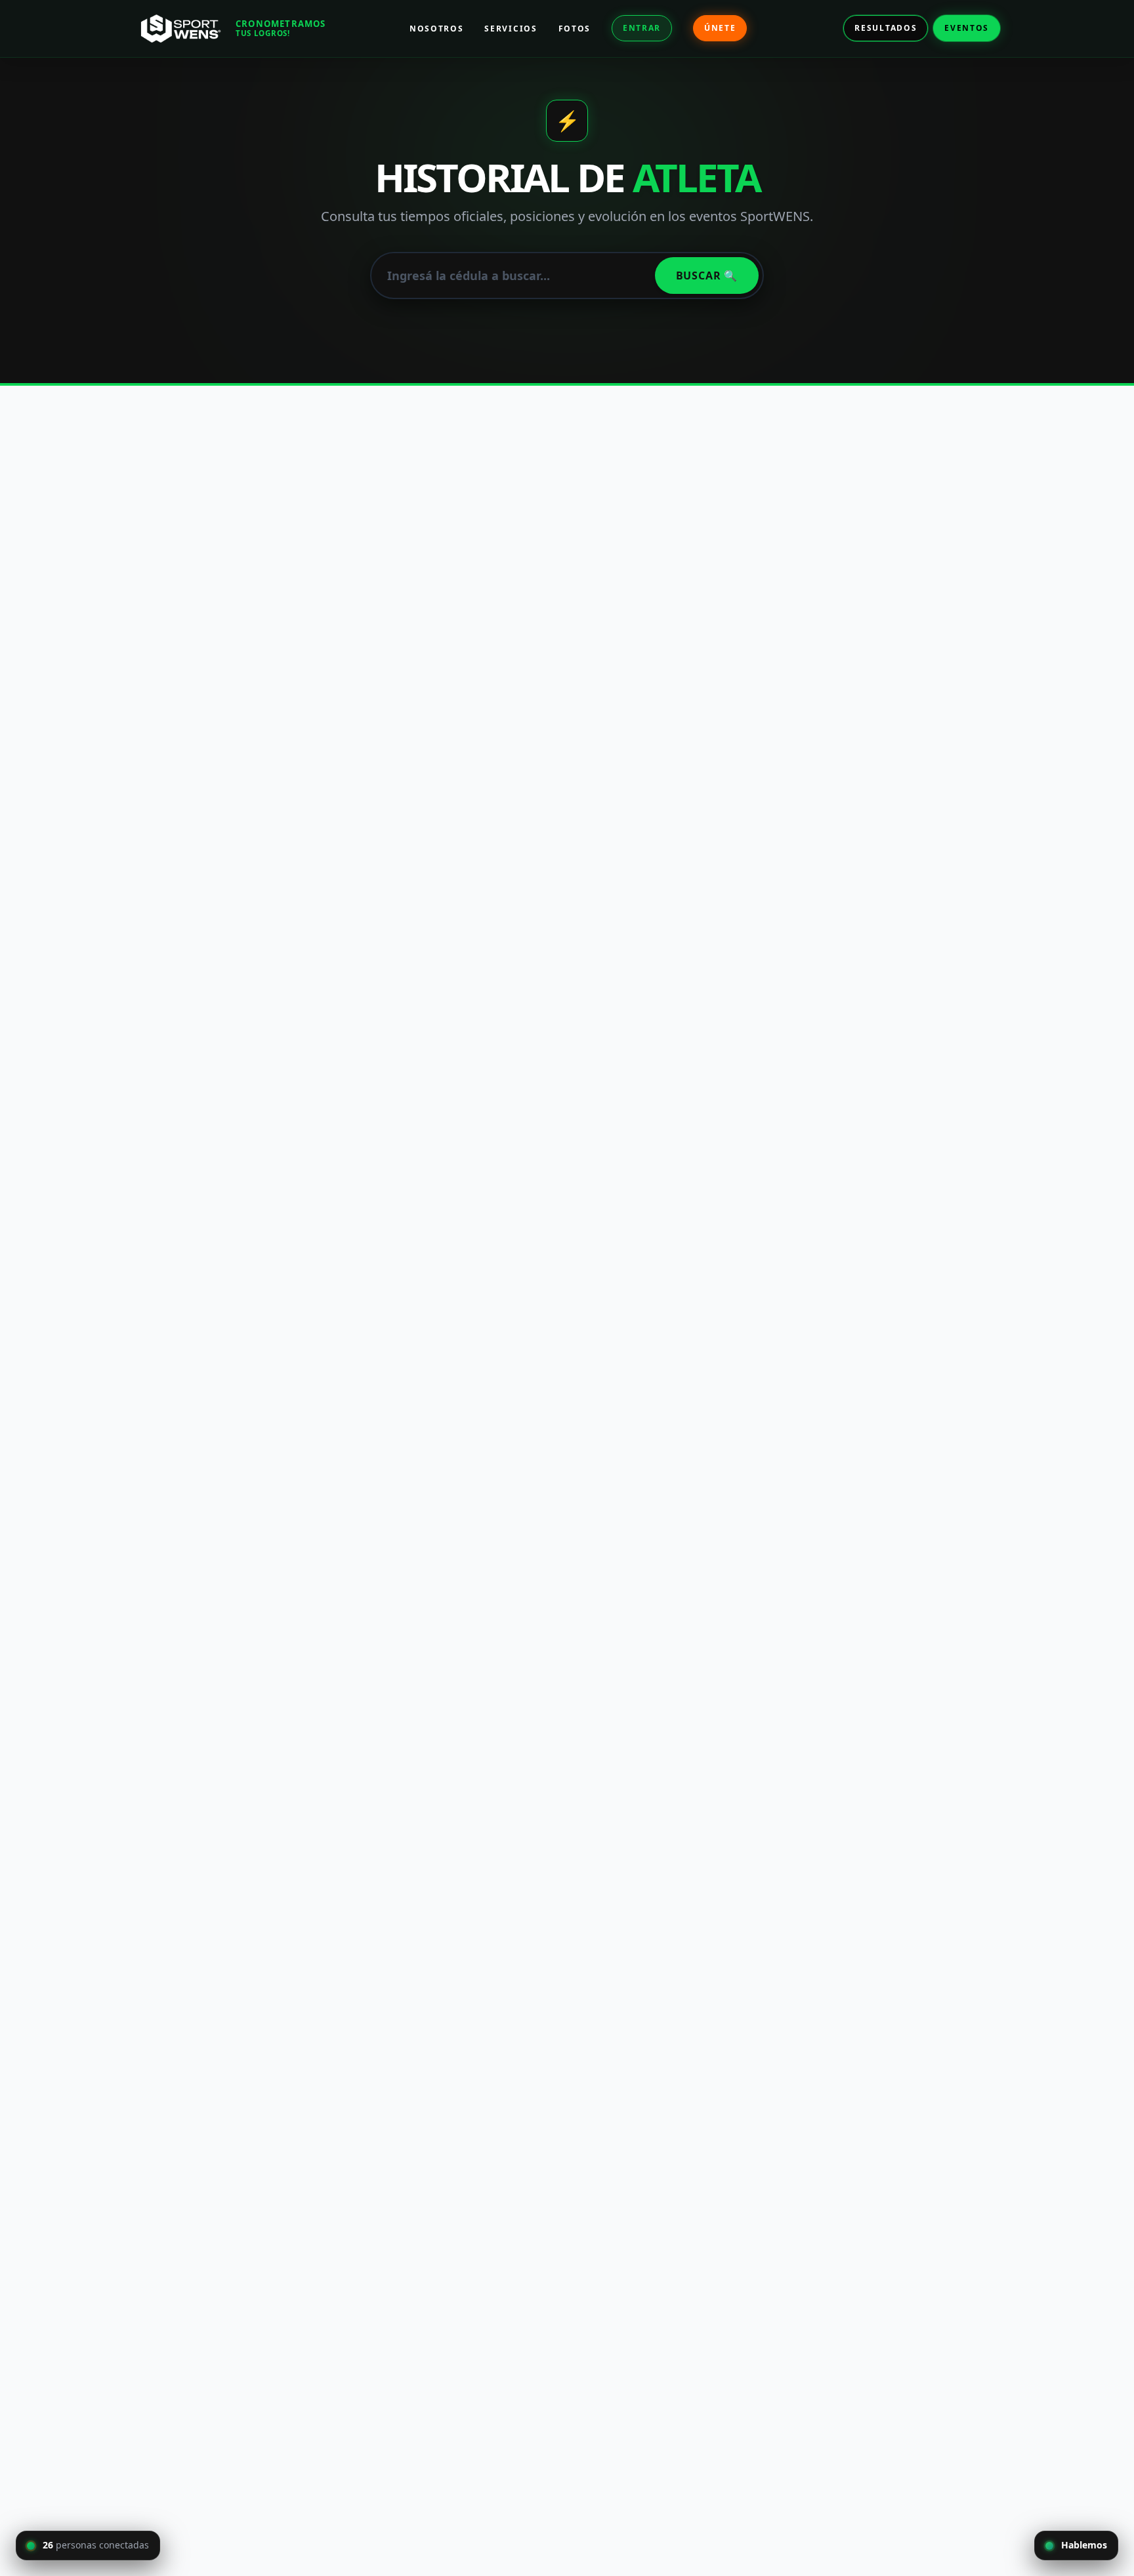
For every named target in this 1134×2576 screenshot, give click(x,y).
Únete (720, 28)
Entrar (642, 28)
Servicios (511, 29)
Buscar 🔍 (707, 276)
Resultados (886, 28)
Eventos (967, 28)
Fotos (575, 29)
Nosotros (436, 29)
